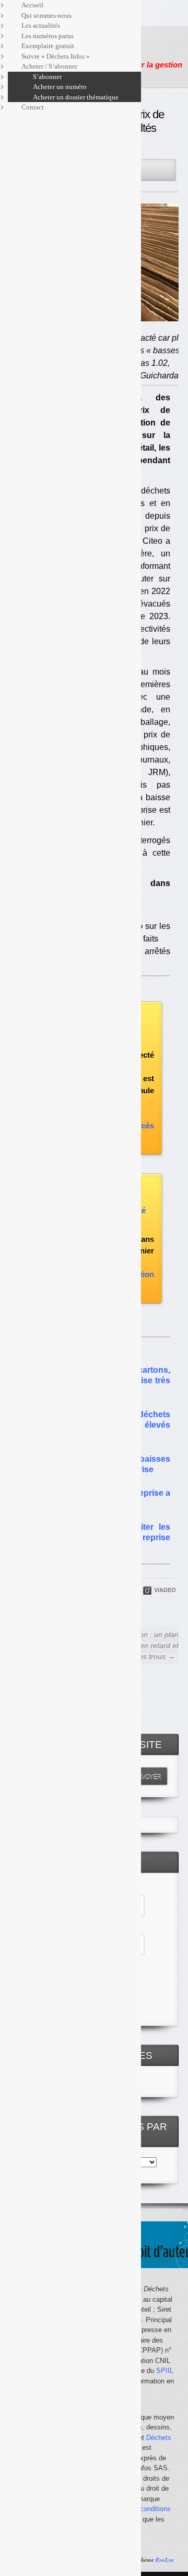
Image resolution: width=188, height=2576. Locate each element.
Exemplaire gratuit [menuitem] (48, 46)
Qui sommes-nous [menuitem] (46, 15)
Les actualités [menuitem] (41, 25)
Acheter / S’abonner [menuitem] (49, 66)
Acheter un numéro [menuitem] (60, 87)
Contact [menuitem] (33, 107)
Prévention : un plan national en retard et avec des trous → (145, 1645)
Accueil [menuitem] (32, 5)
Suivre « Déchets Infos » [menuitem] (56, 56)
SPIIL (165, 2371)
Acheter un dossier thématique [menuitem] (76, 97)
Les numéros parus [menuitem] (48, 36)
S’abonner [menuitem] (47, 77)
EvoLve (165, 2560)
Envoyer (147, 1776)
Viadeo (165, 1590)
